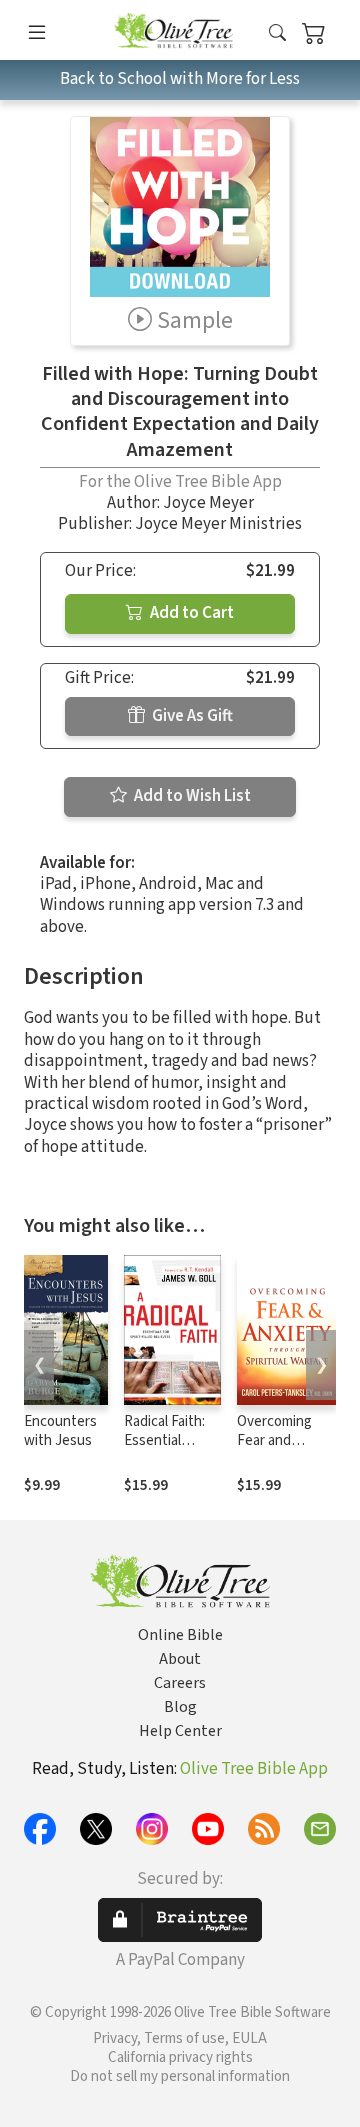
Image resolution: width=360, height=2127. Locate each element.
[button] (277, 33)
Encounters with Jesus (60, 1431)
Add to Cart (190, 613)
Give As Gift (191, 716)
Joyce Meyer (208, 503)
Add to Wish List (191, 796)
